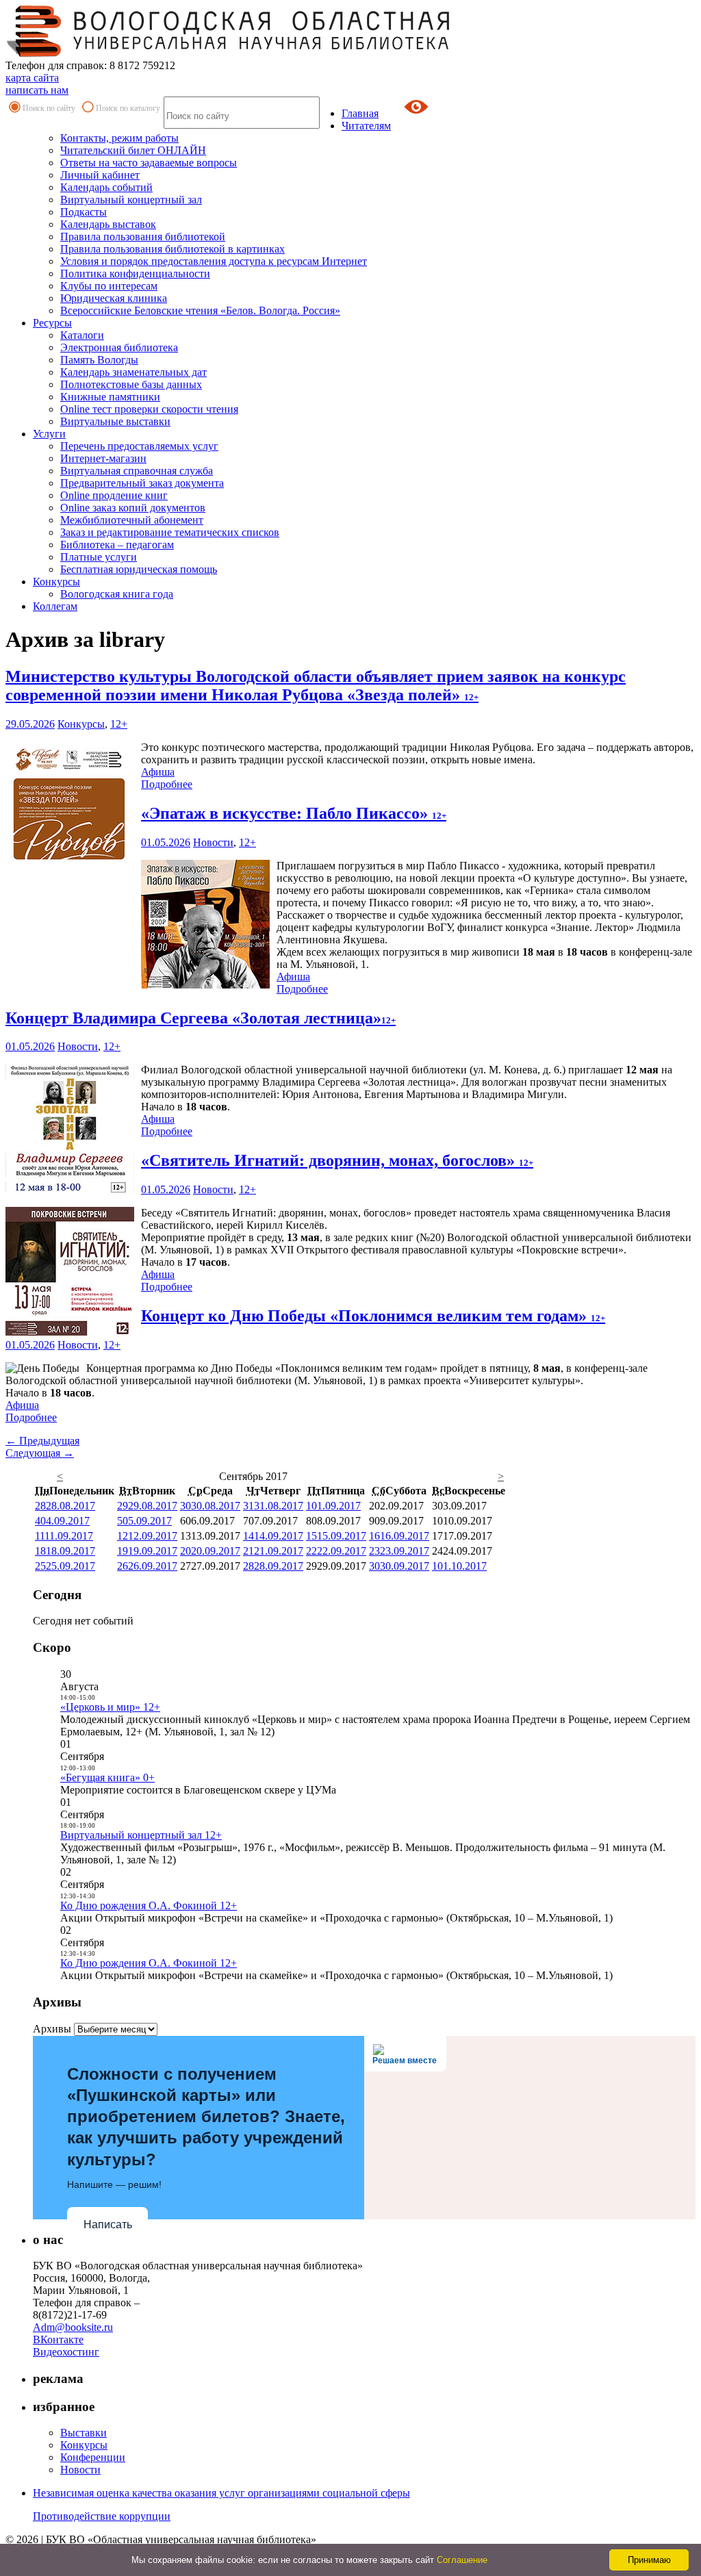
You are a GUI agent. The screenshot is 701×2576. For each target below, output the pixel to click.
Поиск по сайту (49, 108)
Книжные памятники (110, 397)
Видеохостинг (66, 2352)
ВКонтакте (58, 2339)
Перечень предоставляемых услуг (139, 446)
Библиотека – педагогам (117, 545)
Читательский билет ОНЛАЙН (133, 150)
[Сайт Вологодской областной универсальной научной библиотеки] (229, 53)
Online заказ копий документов (133, 508)
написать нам (37, 90)
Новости (213, 842)
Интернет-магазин (103, 458)
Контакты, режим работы (119, 138)
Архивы (52, 2029)
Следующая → (40, 1453)
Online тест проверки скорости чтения (149, 409)
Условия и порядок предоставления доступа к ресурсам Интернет (214, 261)
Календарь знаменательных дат (133, 372)
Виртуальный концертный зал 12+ (141, 1835)
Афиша (158, 772)
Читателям (366, 126)
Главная (360, 113)
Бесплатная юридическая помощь (139, 569)
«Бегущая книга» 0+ (107, 1777)
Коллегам (55, 606)
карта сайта (32, 78)
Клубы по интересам (109, 286)
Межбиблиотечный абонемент (132, 520)
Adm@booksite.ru (73, 2327)
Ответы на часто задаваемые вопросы (149, 163)
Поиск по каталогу (128, 108)
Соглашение (462, 2560)
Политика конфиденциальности (135, 273)
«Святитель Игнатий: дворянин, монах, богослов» (337, 1160)
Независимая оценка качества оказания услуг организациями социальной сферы (221, 2493)
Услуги (49, 434)
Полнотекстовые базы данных (131, 384)
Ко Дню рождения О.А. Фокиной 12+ (149, 1905)
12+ (119, 724)
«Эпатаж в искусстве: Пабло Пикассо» (294, 813)
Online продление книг (114, 495)
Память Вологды (99, 360)
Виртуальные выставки (115, 421)
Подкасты (84, 212)
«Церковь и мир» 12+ (110, 1707)
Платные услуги (99, 557)
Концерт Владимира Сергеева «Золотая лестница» (201, 1018)
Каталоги (82, 335)
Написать (108, 2224)
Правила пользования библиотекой (143, 237)
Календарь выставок (108, 224)
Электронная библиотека (119, 347)
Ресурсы (52, 323)
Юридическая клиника (114, 298)
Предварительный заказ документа (142, 483)
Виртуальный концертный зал (131, 200)
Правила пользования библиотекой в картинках (173, 249)
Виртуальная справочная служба (137, 471)
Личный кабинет (100, 175)
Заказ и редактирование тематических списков (170, 532)
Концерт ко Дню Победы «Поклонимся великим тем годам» (373, 1316)
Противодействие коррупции (102, 2516)
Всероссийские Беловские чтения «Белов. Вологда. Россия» (200, 310)
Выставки (84, 2433)
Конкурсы (56, 582)
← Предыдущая (42, 1441)
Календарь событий (106, 187)
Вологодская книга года (117, 594)
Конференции (93, 2457)
